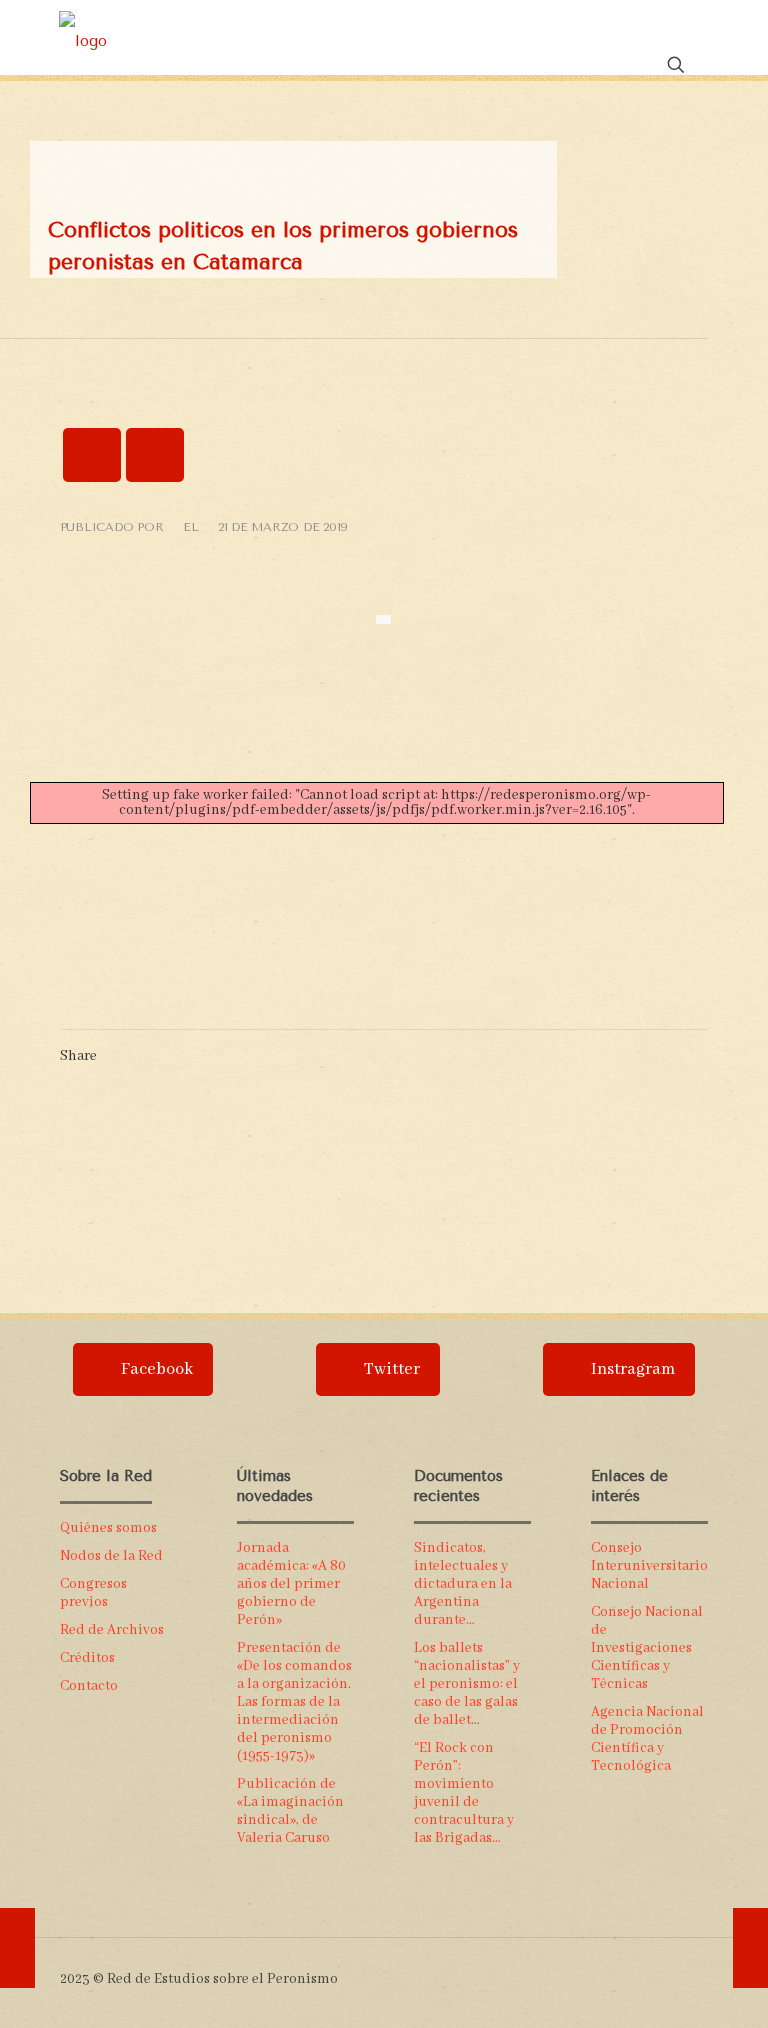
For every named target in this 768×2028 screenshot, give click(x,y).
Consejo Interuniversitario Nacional (649, 1566)
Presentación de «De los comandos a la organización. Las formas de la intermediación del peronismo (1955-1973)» (294, 1702)
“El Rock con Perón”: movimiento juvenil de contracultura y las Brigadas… (464, 1793)
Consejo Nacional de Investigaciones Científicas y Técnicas (647, 1648)
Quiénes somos (108, 1528)
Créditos (87, 1658)
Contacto (89, 1686)
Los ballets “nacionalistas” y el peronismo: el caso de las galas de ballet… (467, 1684)
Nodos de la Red (111, 1556)
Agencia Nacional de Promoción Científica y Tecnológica (647, 1739)
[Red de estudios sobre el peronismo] (83, 40)
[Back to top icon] (700, 1970)
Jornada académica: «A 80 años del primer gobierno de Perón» (291, 1584)
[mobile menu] (606, 40)
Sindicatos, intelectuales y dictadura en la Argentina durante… (463, 1584)
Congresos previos (93, 1593)
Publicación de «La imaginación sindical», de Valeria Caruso (290, 1811)
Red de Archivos (112, 1630)
